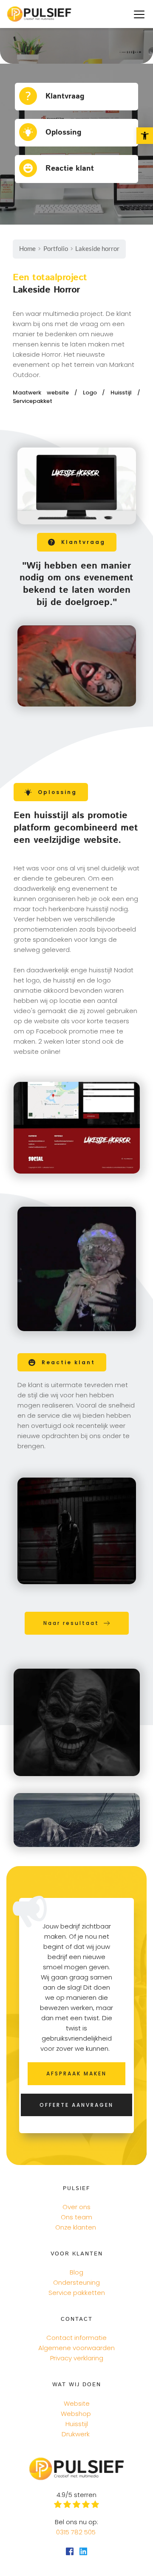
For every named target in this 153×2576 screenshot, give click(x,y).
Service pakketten (77, 2293)
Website (77, 2403)
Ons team (76, 2217)
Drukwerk (76, 2434)
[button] (139, 14)
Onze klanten (76, 2227)
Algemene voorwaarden (76, 2348)
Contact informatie (76, 2338)
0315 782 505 (77, 2532)
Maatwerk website (41, 393)
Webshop (76, 2414)
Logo (93, 393)
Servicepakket (33, 401)
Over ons (76, 2207)
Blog (76, 2272)
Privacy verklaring (77, 2358)
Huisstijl (124, 393)
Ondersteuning (76, 2282)
